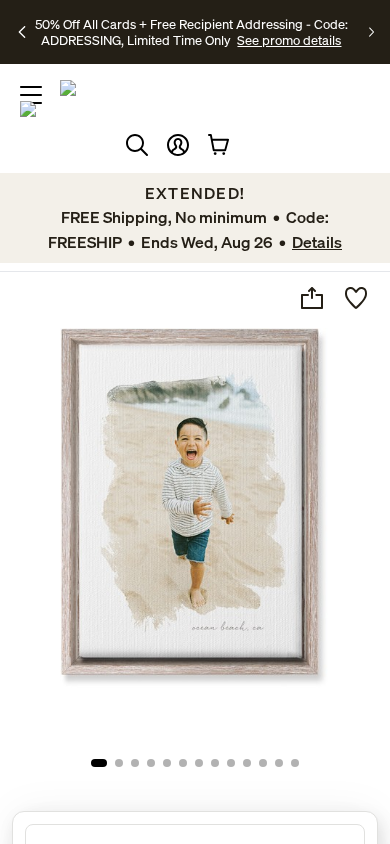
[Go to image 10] (247, 763)
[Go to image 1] (99, 763)
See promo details (289, 40)
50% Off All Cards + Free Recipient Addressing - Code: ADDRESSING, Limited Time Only (191, 32)
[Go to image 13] (295, 763)
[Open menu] (31, 95)
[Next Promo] (371, 32)
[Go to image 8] (215, 763)
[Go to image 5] (167, 763)
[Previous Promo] (23, 32)
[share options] (312, 298)
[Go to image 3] (135, 763)
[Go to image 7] (199, 763)
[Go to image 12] (279, 763)
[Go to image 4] (151, 763)
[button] (178, 145)
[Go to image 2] (119, 763)
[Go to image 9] (231, 763)
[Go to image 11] (263, 763)
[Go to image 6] (183, 763)
